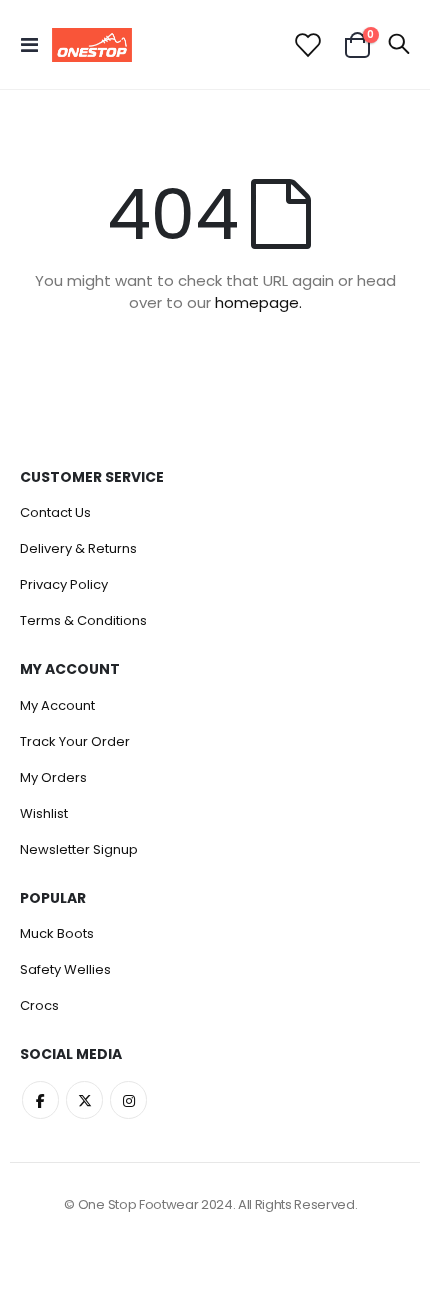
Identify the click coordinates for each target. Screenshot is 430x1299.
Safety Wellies (65, 969)
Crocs (39, 1005)
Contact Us (55, 512)
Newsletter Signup (79, 849)
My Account (57, 705)
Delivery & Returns (78, 548)
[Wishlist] (306, 45)
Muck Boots (57, 933)
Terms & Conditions (83, 620)
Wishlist (44, 813)
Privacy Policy (64, 584)
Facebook (40, 1099)
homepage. (258, 302)
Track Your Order (75, 741)
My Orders (53, 777)
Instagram (128, 1099)
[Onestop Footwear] (92, 45)
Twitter (84, 1099)
